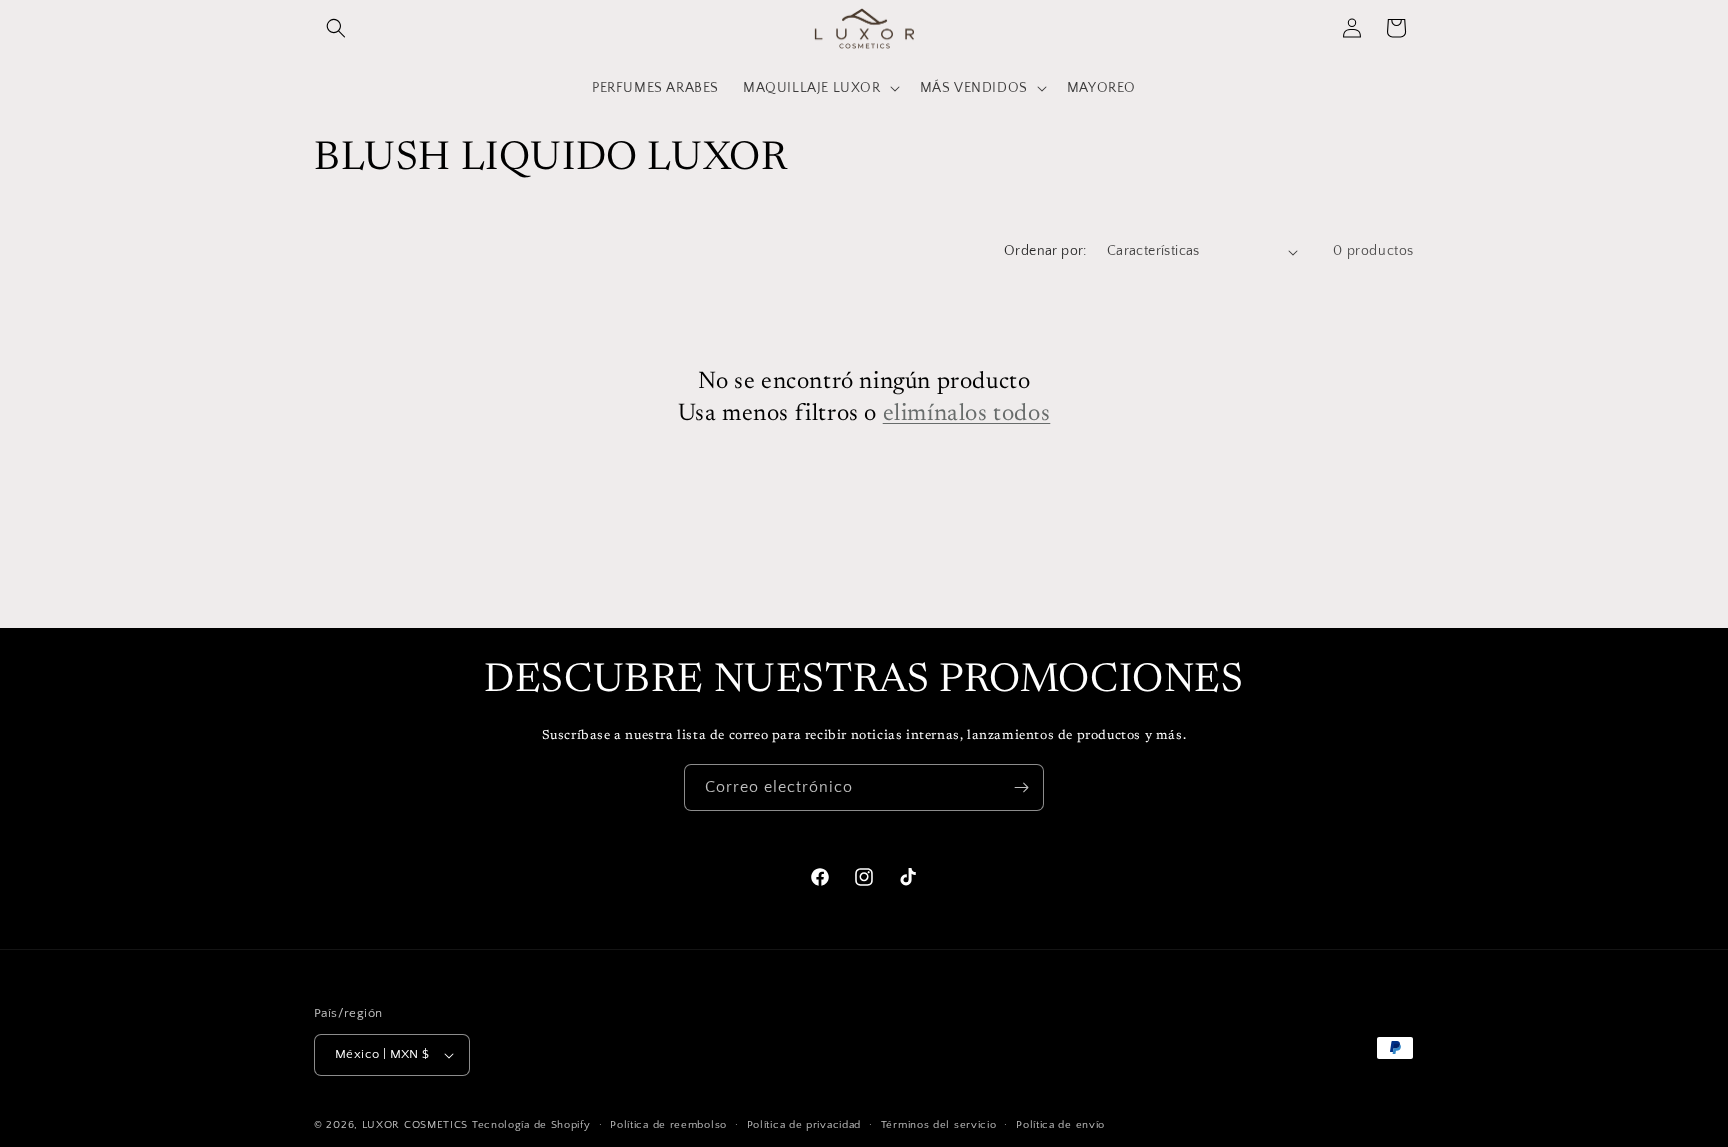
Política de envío (1060, 1125)
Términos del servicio (939, 1125)
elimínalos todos (967, 413)
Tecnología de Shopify (531, 1125)
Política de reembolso (668, 1125)
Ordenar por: (1045, 251)
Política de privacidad (804, 1125)
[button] (336, 28)
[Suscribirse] (1021, 787)
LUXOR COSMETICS (417, 1125)
